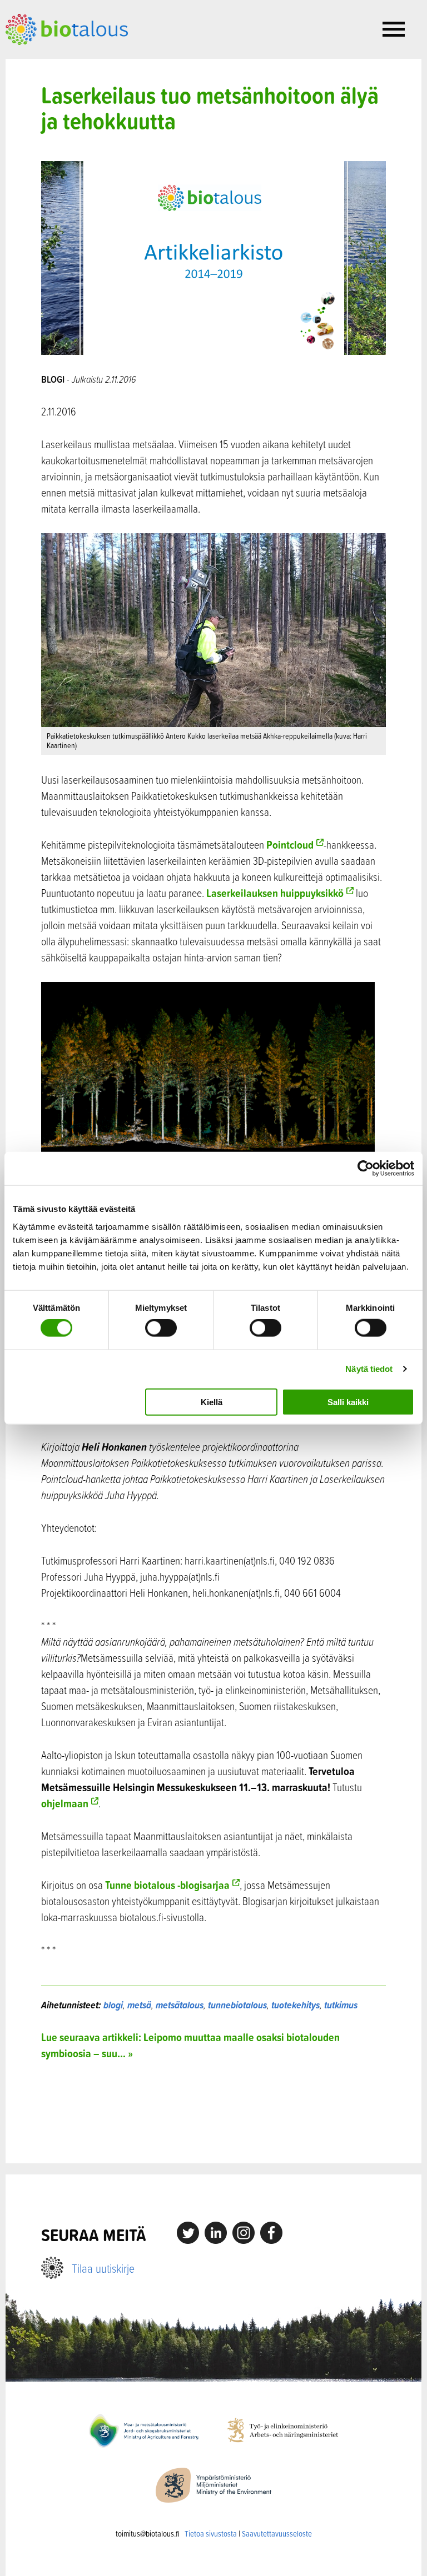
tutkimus (341, 2005)
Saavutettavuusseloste (277, 2534)
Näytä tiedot (369, 1369)
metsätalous (180, 2005)
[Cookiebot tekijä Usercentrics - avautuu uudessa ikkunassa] (366, 1169)
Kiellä (212, 1402)
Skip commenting (214, 2112)
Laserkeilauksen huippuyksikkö (275, 893)
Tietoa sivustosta (211, 2534)
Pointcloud (290, 845)
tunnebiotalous (237, 2005)
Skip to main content (44, 57)
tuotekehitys (296, 2005)
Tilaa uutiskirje (103, 2268)
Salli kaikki (348, 1402)
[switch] (161, 1328)
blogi (113, 2005)
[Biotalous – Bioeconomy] (67, 28)
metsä (139, 2005)
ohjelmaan (65, 1803)
